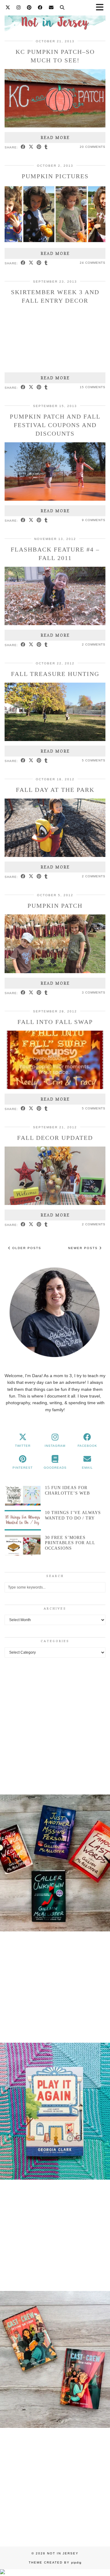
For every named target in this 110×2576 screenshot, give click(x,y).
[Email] (51, 7)
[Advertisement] (55, 1725)
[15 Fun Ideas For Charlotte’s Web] (23, 1495)
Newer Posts (84, 1248)
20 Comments (93, 147)
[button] (55, 1864)
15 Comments (93, 387)
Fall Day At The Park (55, 790)
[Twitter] (8, 7)
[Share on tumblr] (46, 147)
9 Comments (94, 520)
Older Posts (26, 1248)
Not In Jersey (63, 2553)
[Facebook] (40, 7)
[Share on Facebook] (23, 147)
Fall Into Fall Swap (55, 1022)
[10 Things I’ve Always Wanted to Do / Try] (23, 1520)
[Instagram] (19, 7)
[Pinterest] (29, 7)
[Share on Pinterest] (39, 147)
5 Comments (94, 760)
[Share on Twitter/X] (31, 147)
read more (55, 138)
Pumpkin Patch (55, 906)
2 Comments (94, 644)
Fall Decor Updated (55, 1138)
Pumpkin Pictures (55, 176)
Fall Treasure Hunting (55, 674)
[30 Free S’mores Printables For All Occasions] (23, 1545)
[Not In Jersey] (55, 19)
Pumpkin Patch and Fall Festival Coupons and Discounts (55, 425)
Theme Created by (55, 2562)
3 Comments (94, 992)
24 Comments (93, 263)
